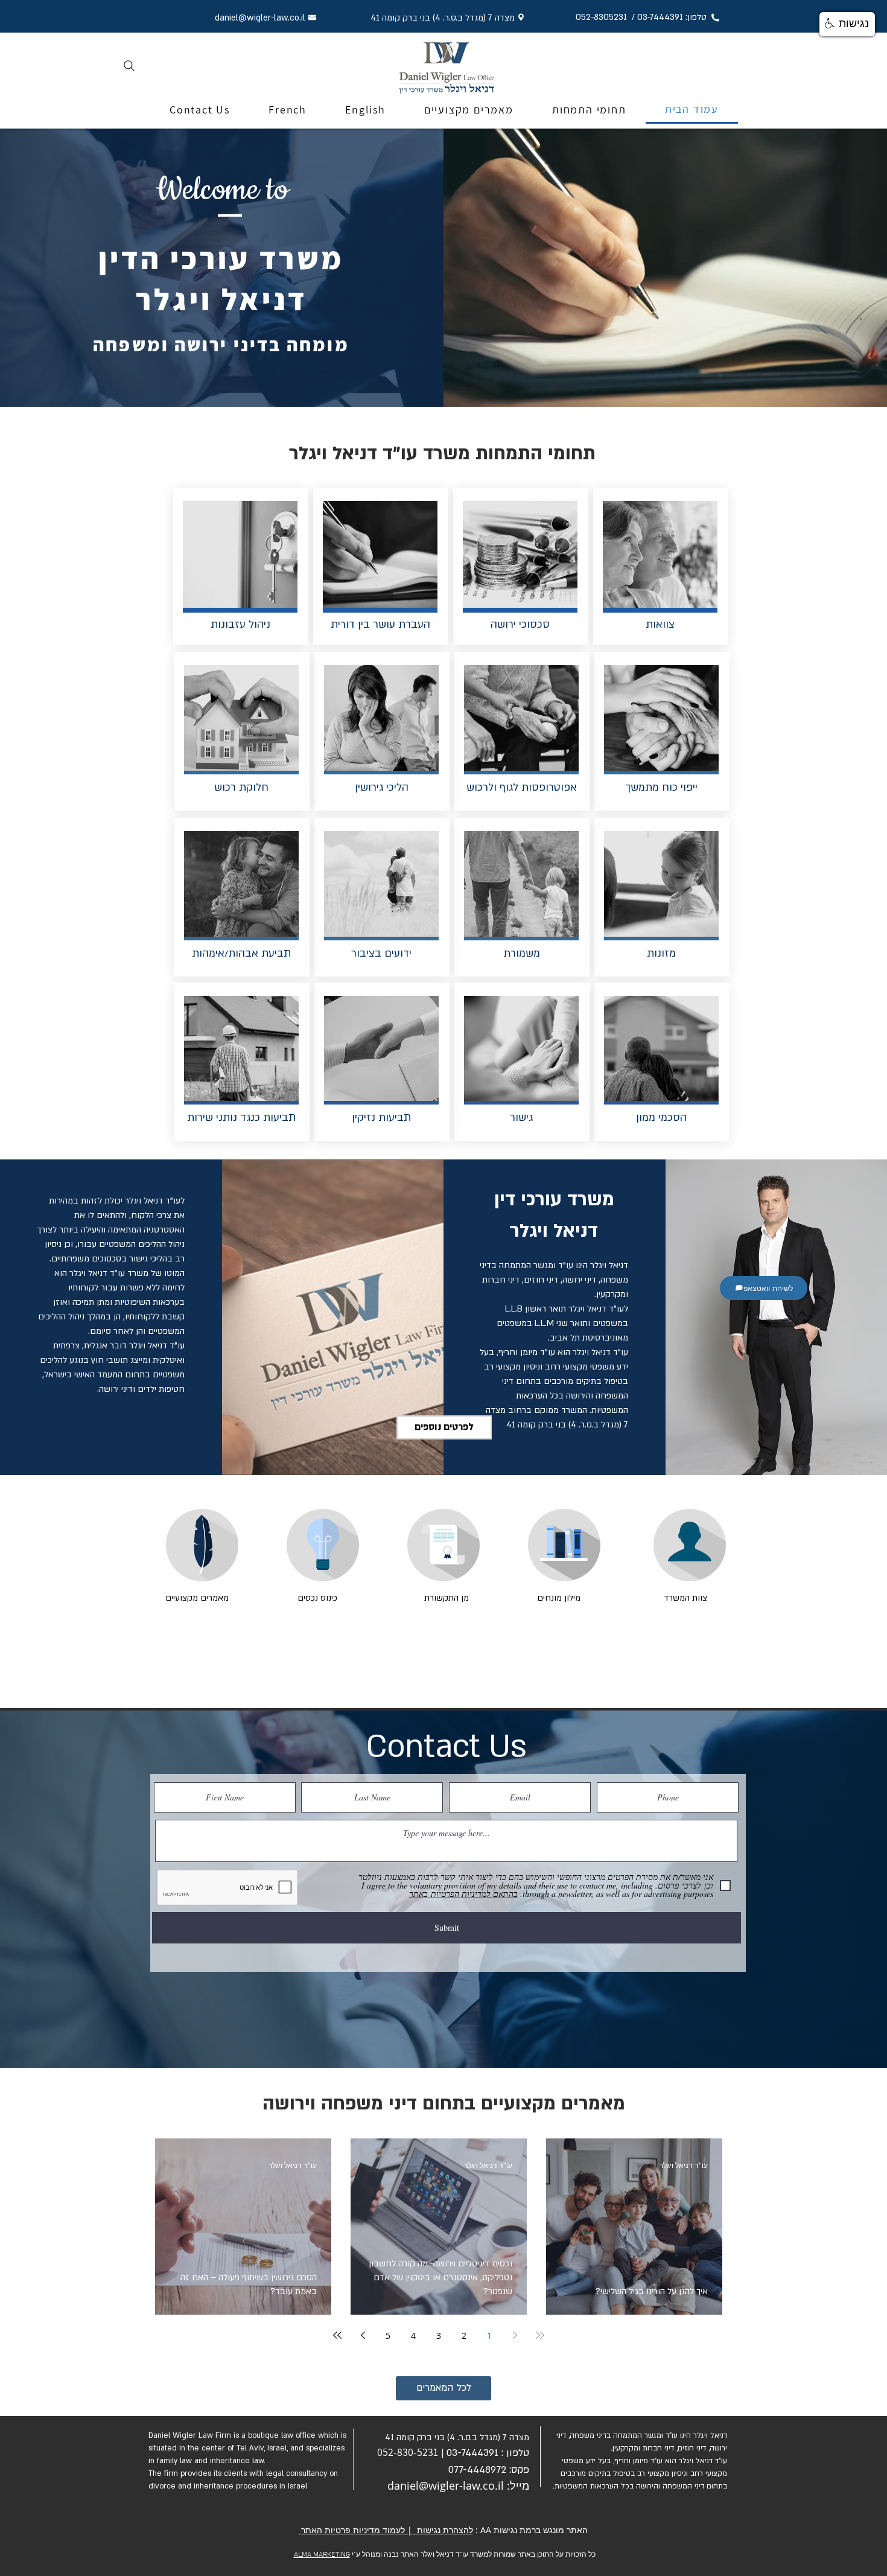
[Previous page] (515, 2335)
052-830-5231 (408, 2452)
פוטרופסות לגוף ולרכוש (518, 787)
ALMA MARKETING (322, 2555)
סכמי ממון (658, 1117)
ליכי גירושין (378, 787)
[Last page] (337, 2335)
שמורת (518, 953)
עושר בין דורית (363, 624)
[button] (847, 24)
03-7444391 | (470, 2453)
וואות (657, 624)
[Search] (129, 66)
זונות (658, 953)
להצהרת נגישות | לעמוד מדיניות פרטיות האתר (386, 2530)
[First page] (540, 2335)
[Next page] (363, 2335)
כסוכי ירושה (517, 624)
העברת (413, 624)
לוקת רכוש (238, 787)
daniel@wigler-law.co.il (446, 2485)
